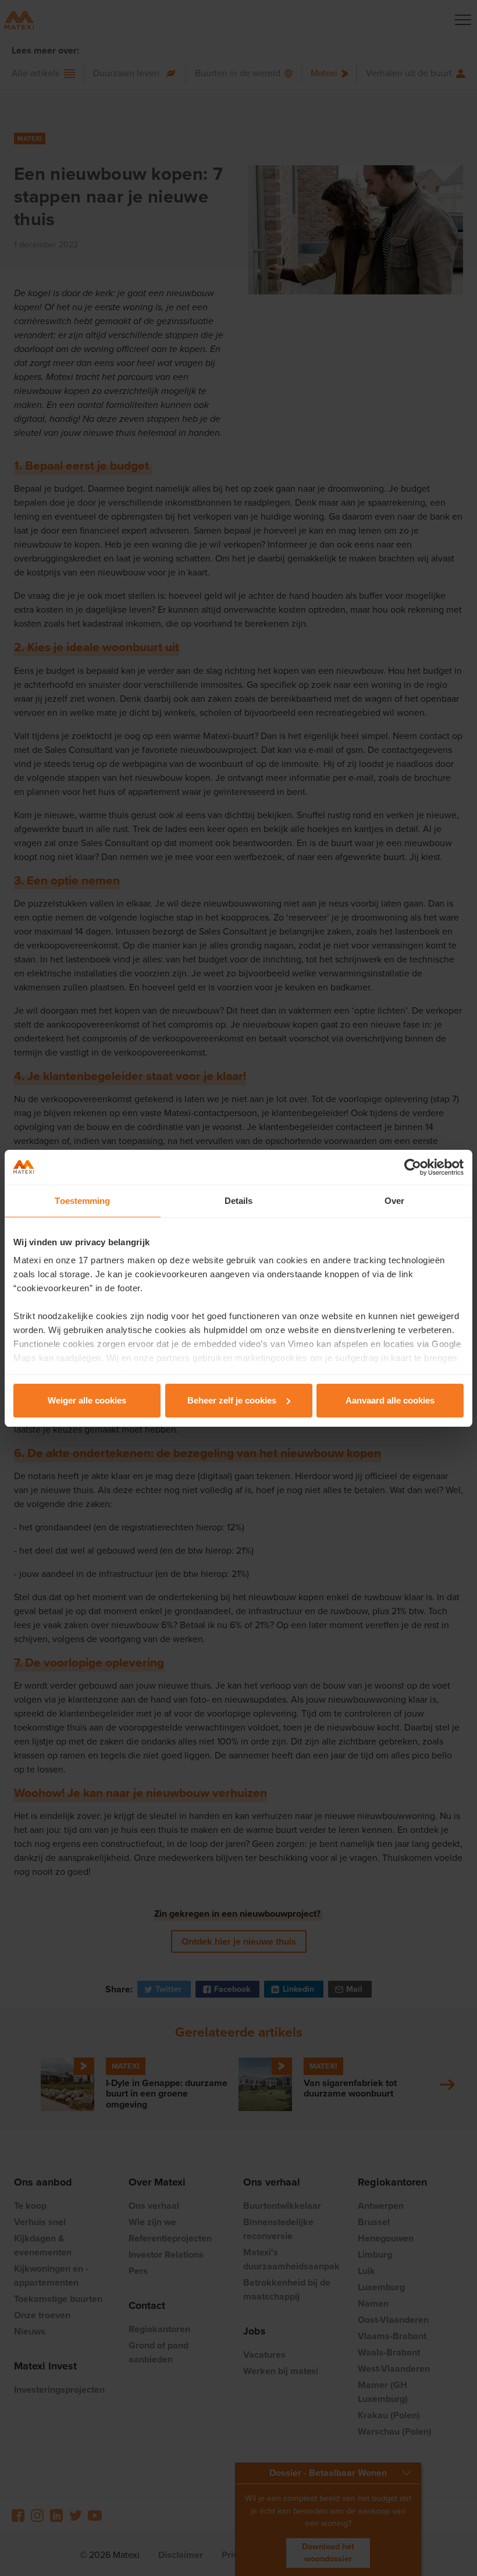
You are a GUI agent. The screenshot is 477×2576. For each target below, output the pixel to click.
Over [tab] (394, 1201)
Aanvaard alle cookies (390, 1400)
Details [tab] (239, 1201)
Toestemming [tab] (82, 1201)
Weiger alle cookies (87, 1400)
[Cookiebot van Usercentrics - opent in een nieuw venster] (413, 1167)
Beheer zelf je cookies (232, 1400)
